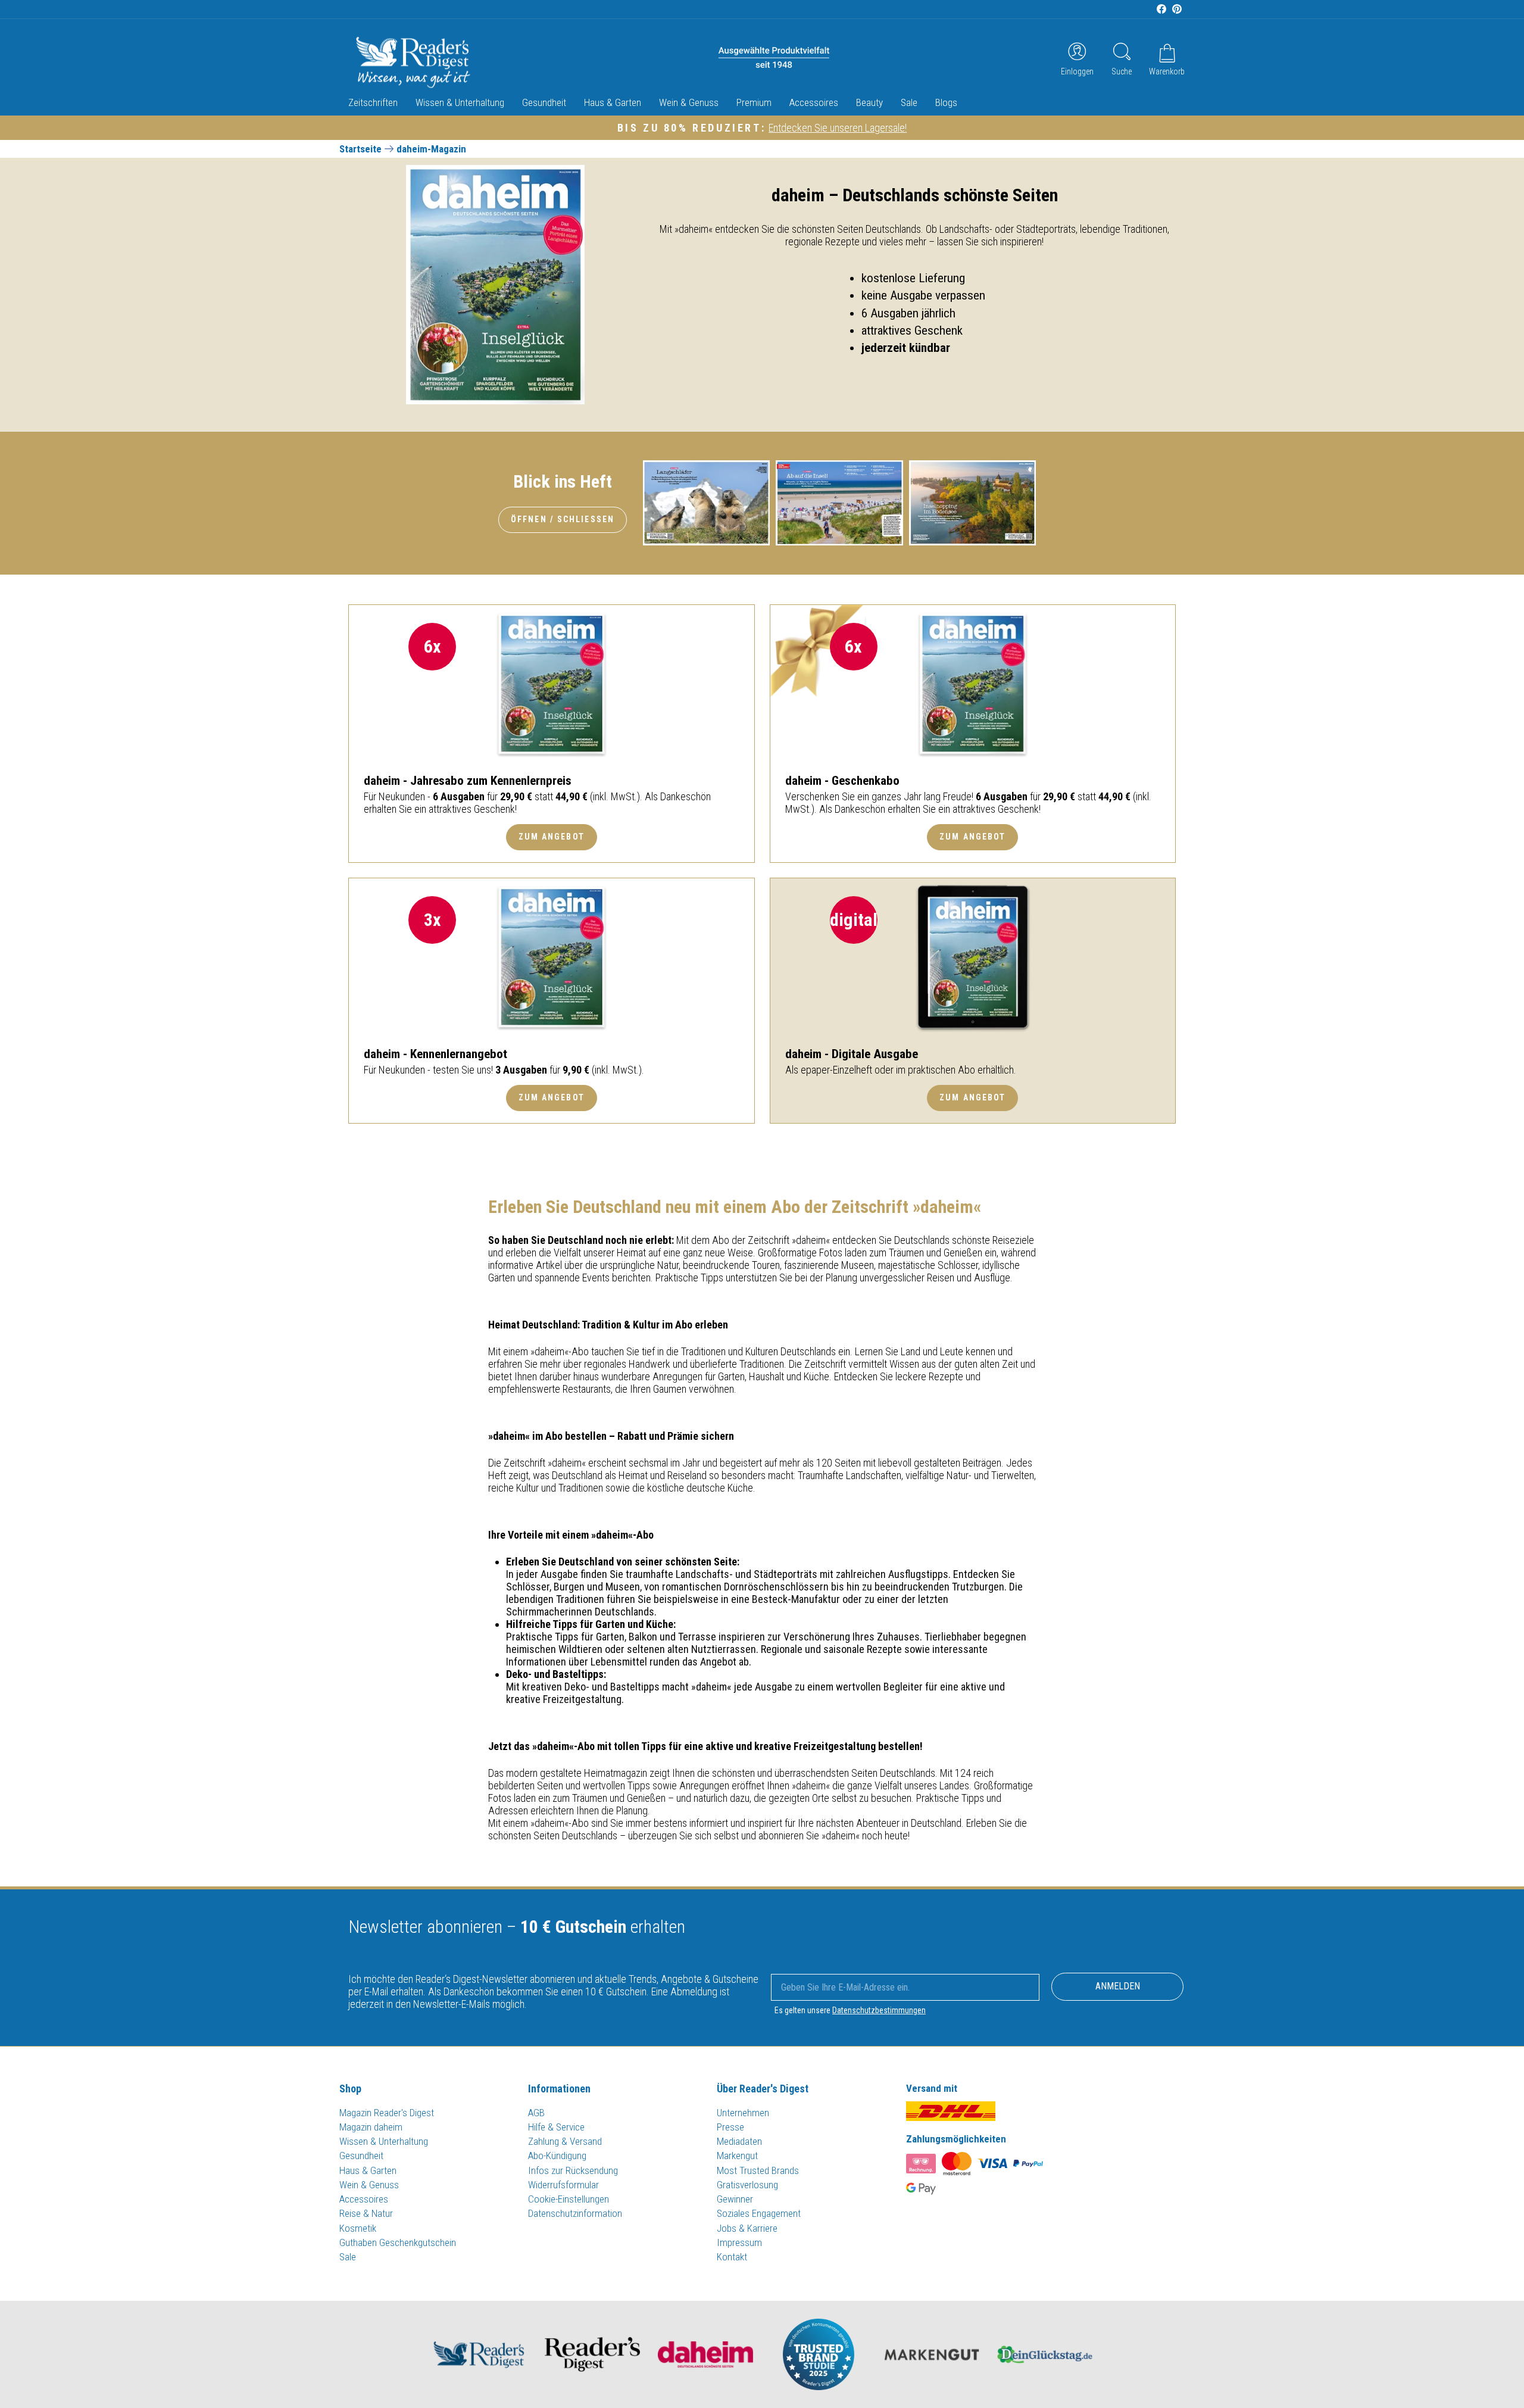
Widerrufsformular (563, 2185)
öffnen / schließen (563, 519)
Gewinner (735, 2199)
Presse (730, 2127)
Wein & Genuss (689, 102)
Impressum (739, 2242)
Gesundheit (544, 102)
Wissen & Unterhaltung (460, 102)
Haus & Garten (613, 102)
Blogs (946, 102)
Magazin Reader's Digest (387, 2113)
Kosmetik (358, 2228)
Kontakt (732, 2257)
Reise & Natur (366, 2213)
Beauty (869, 102)
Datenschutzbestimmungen (879, 2010)
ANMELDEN (1118, 1986)
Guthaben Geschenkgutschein (398, 2242)
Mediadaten (739, 2141)
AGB (536, 2113)
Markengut (737, 2156)
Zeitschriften (373, 102)
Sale (909, 102)
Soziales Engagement (759, 2213)
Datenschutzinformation (575, 2213)
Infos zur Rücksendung (573, 2170)
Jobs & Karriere (747, 2228)
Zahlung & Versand (565, 2141)
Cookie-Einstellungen (569, 2199)
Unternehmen (743, 2113)
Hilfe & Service (556, 2127)
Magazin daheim (371, 2127)
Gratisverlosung (747, 2185)
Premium (754, 102)
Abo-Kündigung (557, 2156)
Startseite (360, 149)
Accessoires (814, 102)
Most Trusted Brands (758, 2170)
